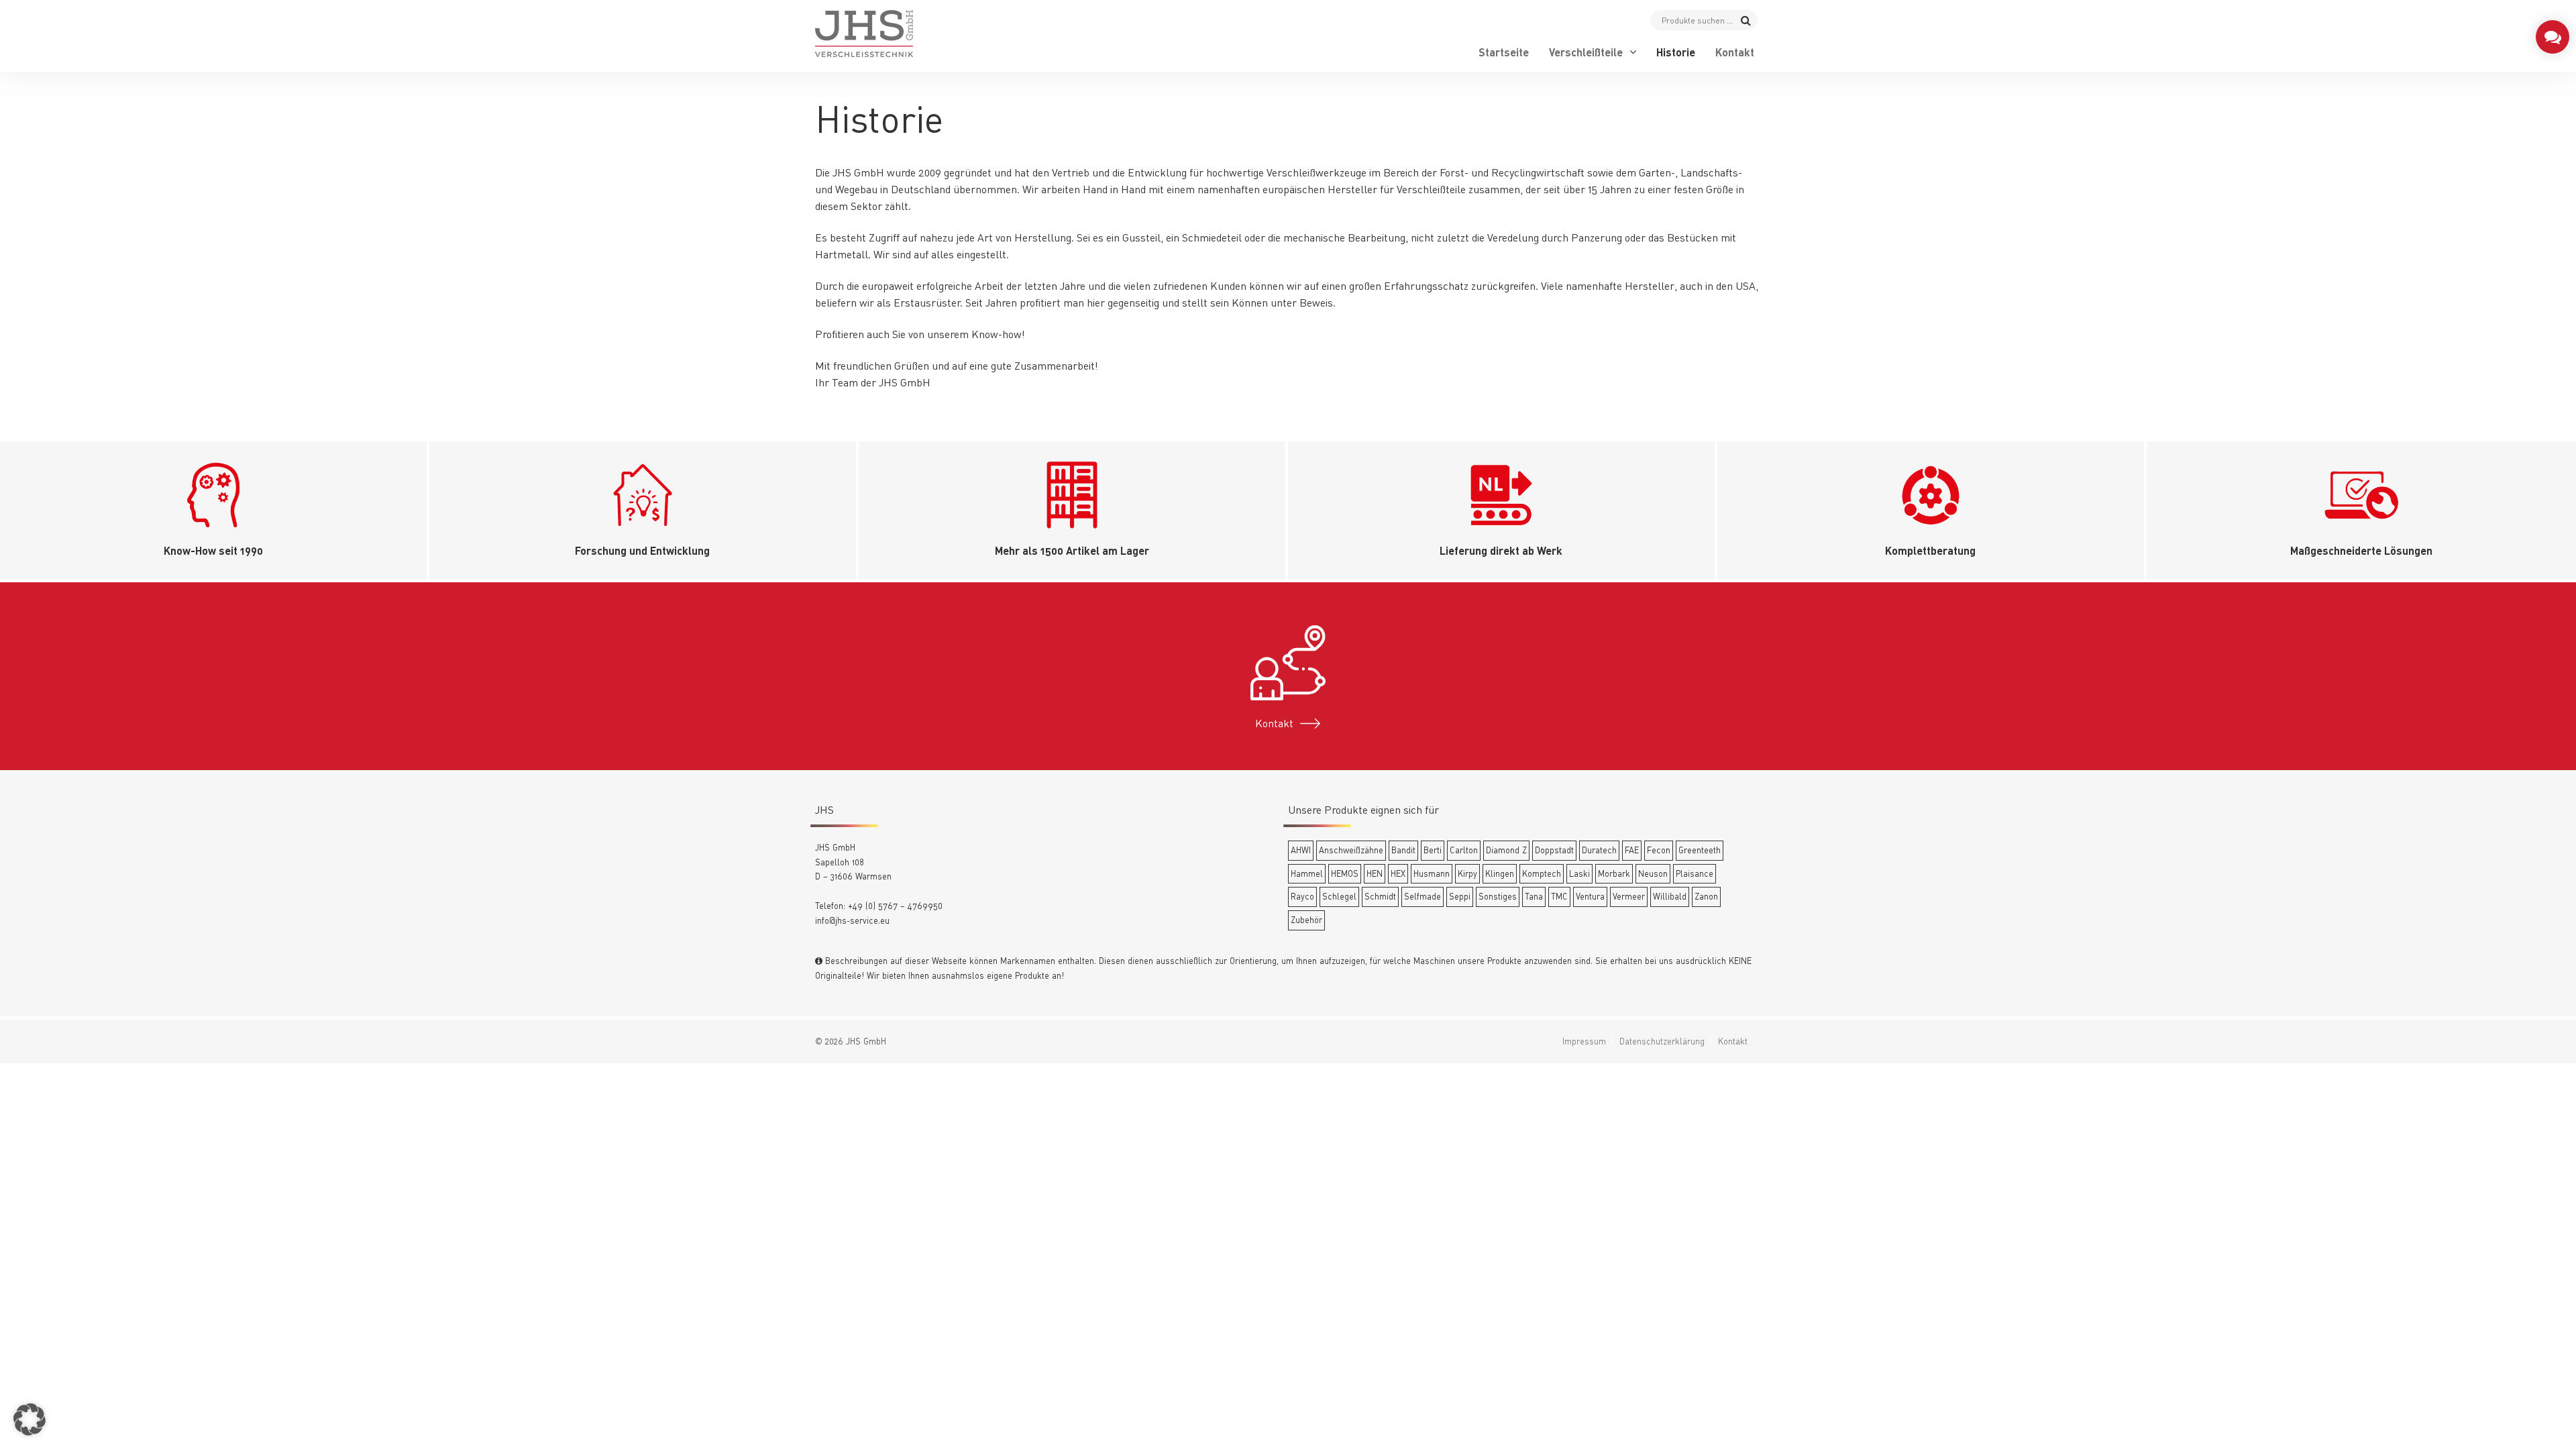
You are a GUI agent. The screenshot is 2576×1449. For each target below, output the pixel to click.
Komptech (1542, 873)
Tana (1534, 896)
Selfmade (1423, 896)
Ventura (1590, 896)
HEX (1398, 873)
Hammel (1307, 873)
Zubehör (1306, 920)
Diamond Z (1506, 850)
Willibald (1670, 896)
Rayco (1302, 896)
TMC (1559, 896)
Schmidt (1380, 896)
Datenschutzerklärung (1662, 1041)
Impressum (1584, 1041)
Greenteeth (1700, 850)
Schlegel (1339, 896)
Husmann (1432, 873)
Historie (1676, 52)
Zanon (1706, 896)
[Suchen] (1746, 20)
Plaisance (1695, 873)
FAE (1632, 850)
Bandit (1403, 850)
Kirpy (1467, 873)
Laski (1579, 873)
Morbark (1614, 873)
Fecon (1659, 850)
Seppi (1460, 896)
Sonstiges (1498, 896)
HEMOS (1345, 873)
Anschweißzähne (1351, 850)
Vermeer (1629, 896)
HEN (1375, 873)
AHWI (1301, 850)
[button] (30, 1419)
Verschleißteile (1586, 52)
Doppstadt (1554, 850)
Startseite (1504, 52)
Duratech (1599, 850)
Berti (1433, 850)
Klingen (1500, 873)
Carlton (1464, 850)
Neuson (1653, 873)
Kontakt (1735, 52)
